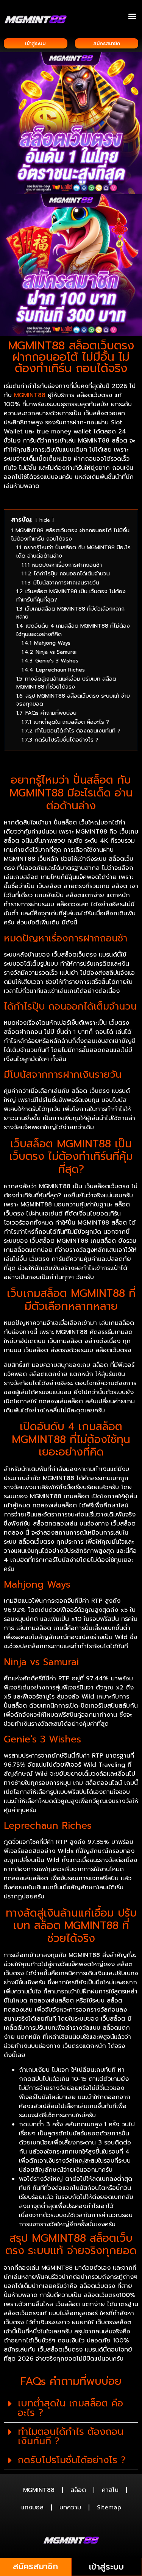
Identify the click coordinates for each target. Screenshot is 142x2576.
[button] (132, 16)
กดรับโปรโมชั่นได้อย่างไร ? (72, 2460)
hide (45, 520)
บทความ (70, 2507)
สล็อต (78, 2490)
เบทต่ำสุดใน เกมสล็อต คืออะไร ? (70, 2408)
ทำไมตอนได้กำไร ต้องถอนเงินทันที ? (71, 2437)
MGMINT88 (39, 2490)
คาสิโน (110, 2490)
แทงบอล (32, 2507)
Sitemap (109, 2507)
